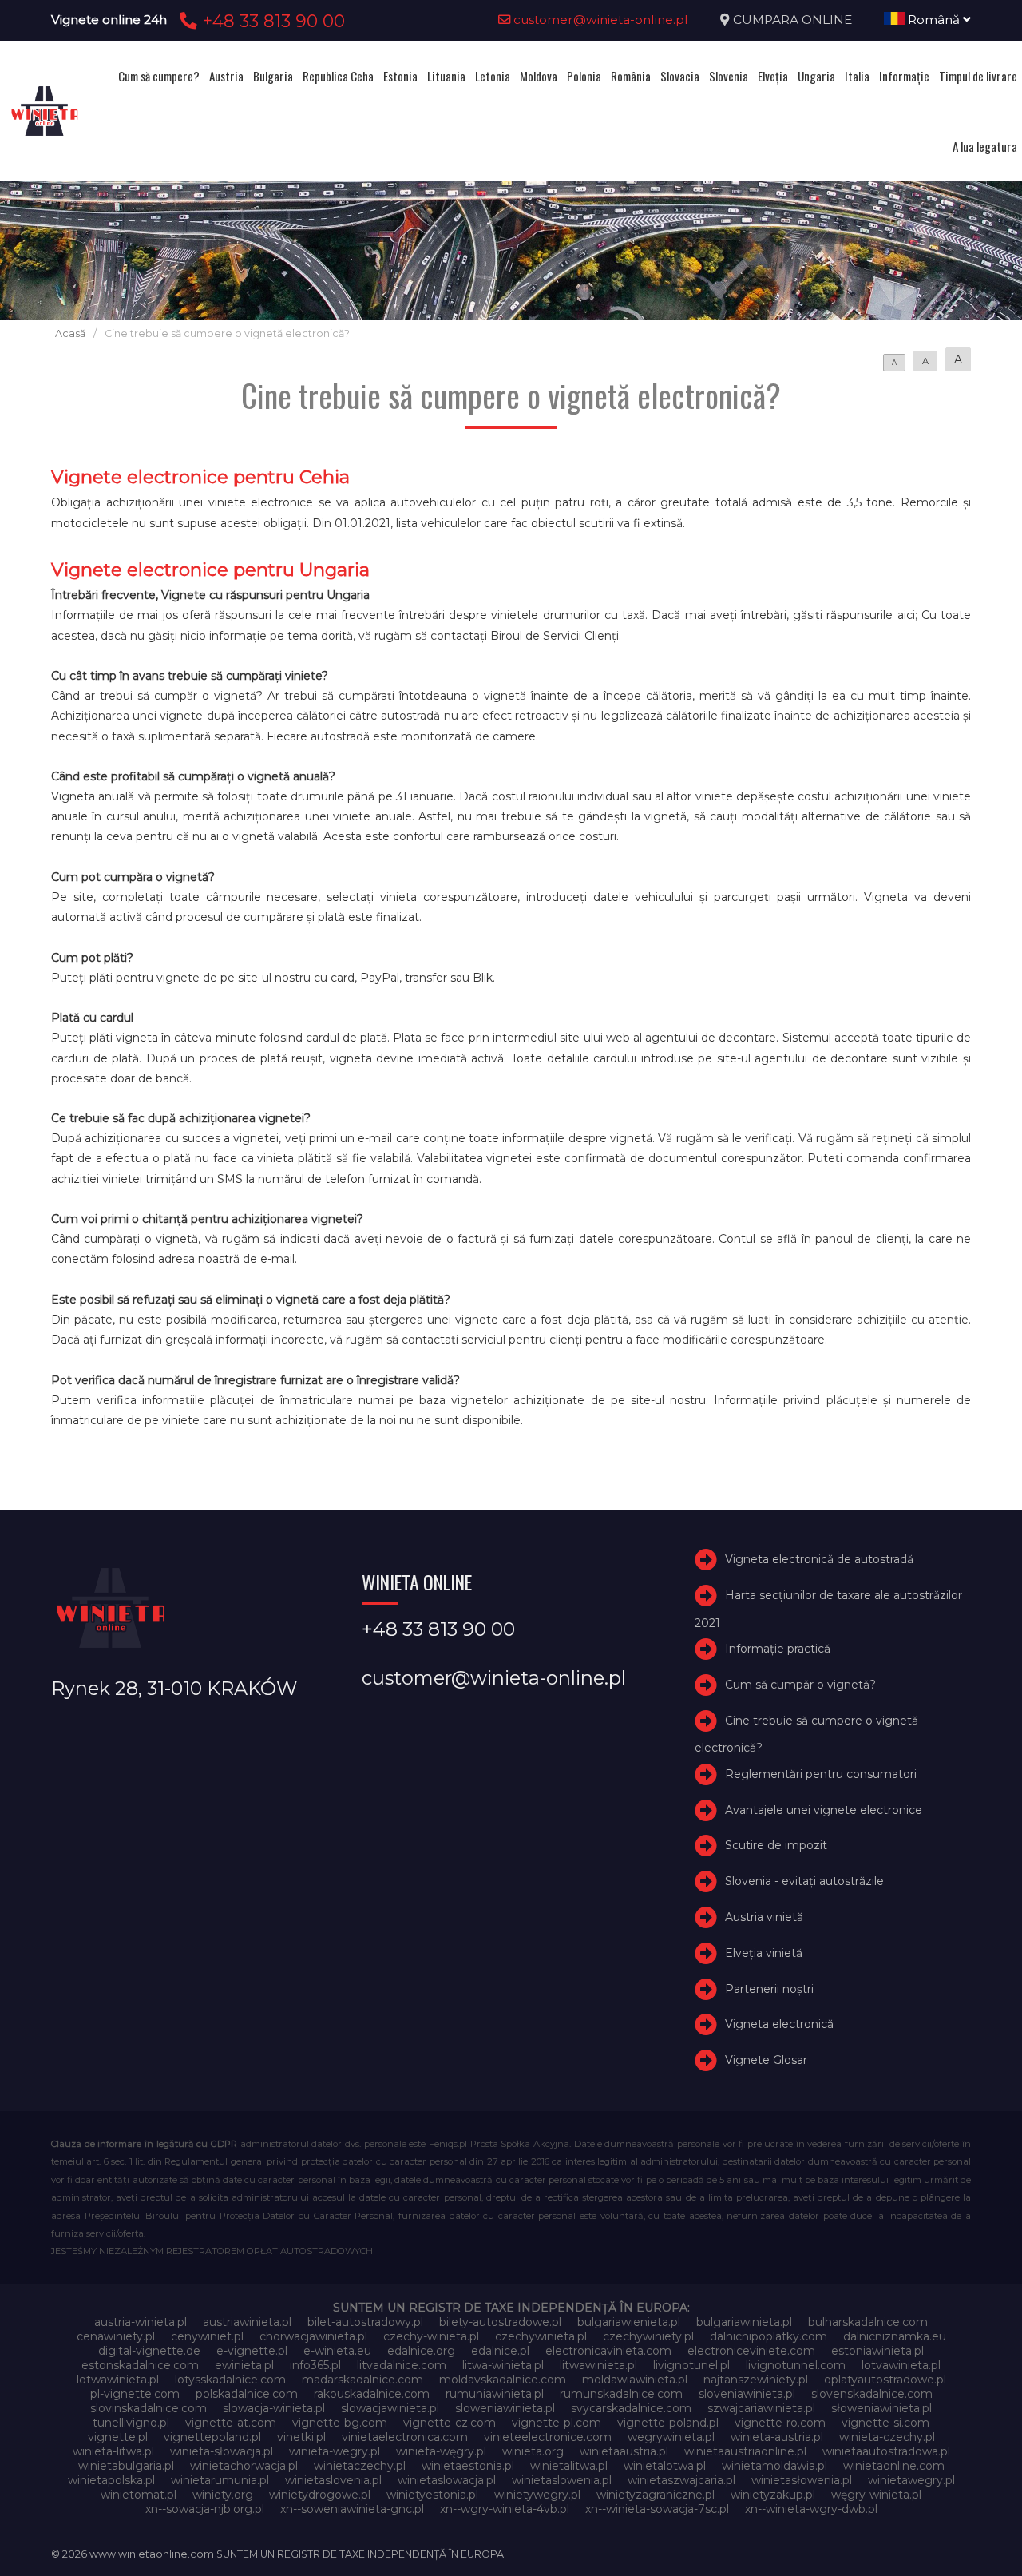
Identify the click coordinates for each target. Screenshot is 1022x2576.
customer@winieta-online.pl (599, 20)
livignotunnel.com (796, 2365)
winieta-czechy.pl (887, 2437)
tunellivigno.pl (131, 2423)
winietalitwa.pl (569, 2466)
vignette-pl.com (557, 2423)
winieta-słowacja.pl (222, 2451)
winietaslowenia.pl (562, 2480)
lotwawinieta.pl (118, 2380)
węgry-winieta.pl (876, 2495)
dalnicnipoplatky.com (768, 2336)
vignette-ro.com (780, 2423)
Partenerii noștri (769, 1989)
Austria (226, 76)
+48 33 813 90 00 (271, 21)
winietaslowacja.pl (447, 2480)
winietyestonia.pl (432, 2495)
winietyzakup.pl (773, 2495)
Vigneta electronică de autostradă (819, 1559)
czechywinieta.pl (541, 2336)
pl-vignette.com (135, 2394)
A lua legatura (985, 146)
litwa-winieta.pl (503, 2365)
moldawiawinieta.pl (635, 2380)
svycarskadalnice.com (631, 2408)
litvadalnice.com (402, 2365)
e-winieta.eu (337, 2351)
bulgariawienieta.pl (629, 2322)
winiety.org (223, 2495)
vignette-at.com (231, 2423)
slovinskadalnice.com (149, 2408)
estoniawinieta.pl (877, 2351)
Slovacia (680, 76)
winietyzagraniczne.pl (656, 2495)
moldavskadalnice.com (503, 2380)
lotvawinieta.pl (901, 2365)
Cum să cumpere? (159, 76)
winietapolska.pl (111, 2480)
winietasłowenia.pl (802, 2480)
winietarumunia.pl (220, 2480)
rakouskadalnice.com (372, 2394)
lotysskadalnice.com (230, 2380)
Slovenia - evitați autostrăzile (804, 1881)
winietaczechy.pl (360, 2466)
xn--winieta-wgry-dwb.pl (811, 2509)
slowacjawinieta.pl (390, 2408)
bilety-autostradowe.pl (500, 2322)
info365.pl (315, 2365)
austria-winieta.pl (141, 2322)
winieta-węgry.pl (441, 2451)
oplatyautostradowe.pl (885, 2380)
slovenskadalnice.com (872, 2394)
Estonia (400, 76)
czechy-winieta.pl (431, 2336)
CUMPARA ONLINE (792, 20)
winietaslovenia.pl (333, 2480)
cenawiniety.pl (116, 2336)
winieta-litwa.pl (113, 2451)
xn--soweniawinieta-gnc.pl (352, 2509)
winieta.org (533, 2451)
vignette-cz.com (450, 2423)
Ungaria (816, 76)
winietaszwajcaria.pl (681, 2480)
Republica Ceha (338, 76)
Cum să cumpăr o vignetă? (800, 1685)
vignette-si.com (885, 2423)
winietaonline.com (894, 2466)
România (631, 76)
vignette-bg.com (340, 2423)
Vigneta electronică (779, 2025)
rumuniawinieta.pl (495, 2394)
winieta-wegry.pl (335, 2451)
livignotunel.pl (691, 2365)
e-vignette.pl (252, 2351)
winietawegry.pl (911, 2480)
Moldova (539, 76)
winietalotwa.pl (665, 2466)
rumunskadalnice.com (621, 2394)
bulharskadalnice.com (868, 2322)
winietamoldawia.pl (774, 2466)
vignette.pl (118, 2437)
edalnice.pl (500, 2351)
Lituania (446, 76)
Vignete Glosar (766, 2060)
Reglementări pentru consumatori (821, 1774)
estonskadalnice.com (140, 2365)
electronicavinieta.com (608, 2351)
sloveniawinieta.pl (747, 2394)
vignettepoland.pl (212, 2437)
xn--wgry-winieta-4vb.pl (505, 2509)
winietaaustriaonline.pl (745, 2451)
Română (934, 20)
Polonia (584, 76)
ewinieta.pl (244, 2365)
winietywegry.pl (537, 2495)
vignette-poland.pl (668, 2423)
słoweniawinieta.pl (881, 2408)
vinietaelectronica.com (405, 2437)
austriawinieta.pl (247, 2322)
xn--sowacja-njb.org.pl (205, 2509)
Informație (904, 76)
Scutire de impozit (776, 1846)
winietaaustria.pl (624, 2451)
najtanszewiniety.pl (756, 2380)
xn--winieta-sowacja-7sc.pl (657, 2509)
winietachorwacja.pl (244, 2466)
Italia (857, 76)
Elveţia (773, 76)
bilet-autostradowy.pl (365, 2322)
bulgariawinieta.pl (744, 2322)
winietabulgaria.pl (126, 2466)
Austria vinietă (764, 1917)
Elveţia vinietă (764, 1953)
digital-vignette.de (149, 2351)
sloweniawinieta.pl (505, 2408)
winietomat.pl (139, 2495)
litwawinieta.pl (598, 2365)
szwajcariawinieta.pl (761, 2408)
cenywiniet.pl (207, 2336)
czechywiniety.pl (648, 2336)
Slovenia (729, 76)
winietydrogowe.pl (320, 2495)
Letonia (493, 76)
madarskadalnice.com (362, 2380)
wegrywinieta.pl (671, 2437)
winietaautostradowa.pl (886, 2451)
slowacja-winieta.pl (274, 2408)
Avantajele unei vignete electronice (824, 1810)
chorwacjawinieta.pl (313, 2336)
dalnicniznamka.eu (895, 2336)
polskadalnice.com (247, 2394)
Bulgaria (273, 76)
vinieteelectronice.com (548, 2437)
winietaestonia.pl (468, 2466)
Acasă (70, 333)
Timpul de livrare (978, 76)
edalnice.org (421, 2351)
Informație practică (778, 1649)
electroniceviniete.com (751, 2351)
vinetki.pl (301, 2437)
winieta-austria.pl (777, 2437)
